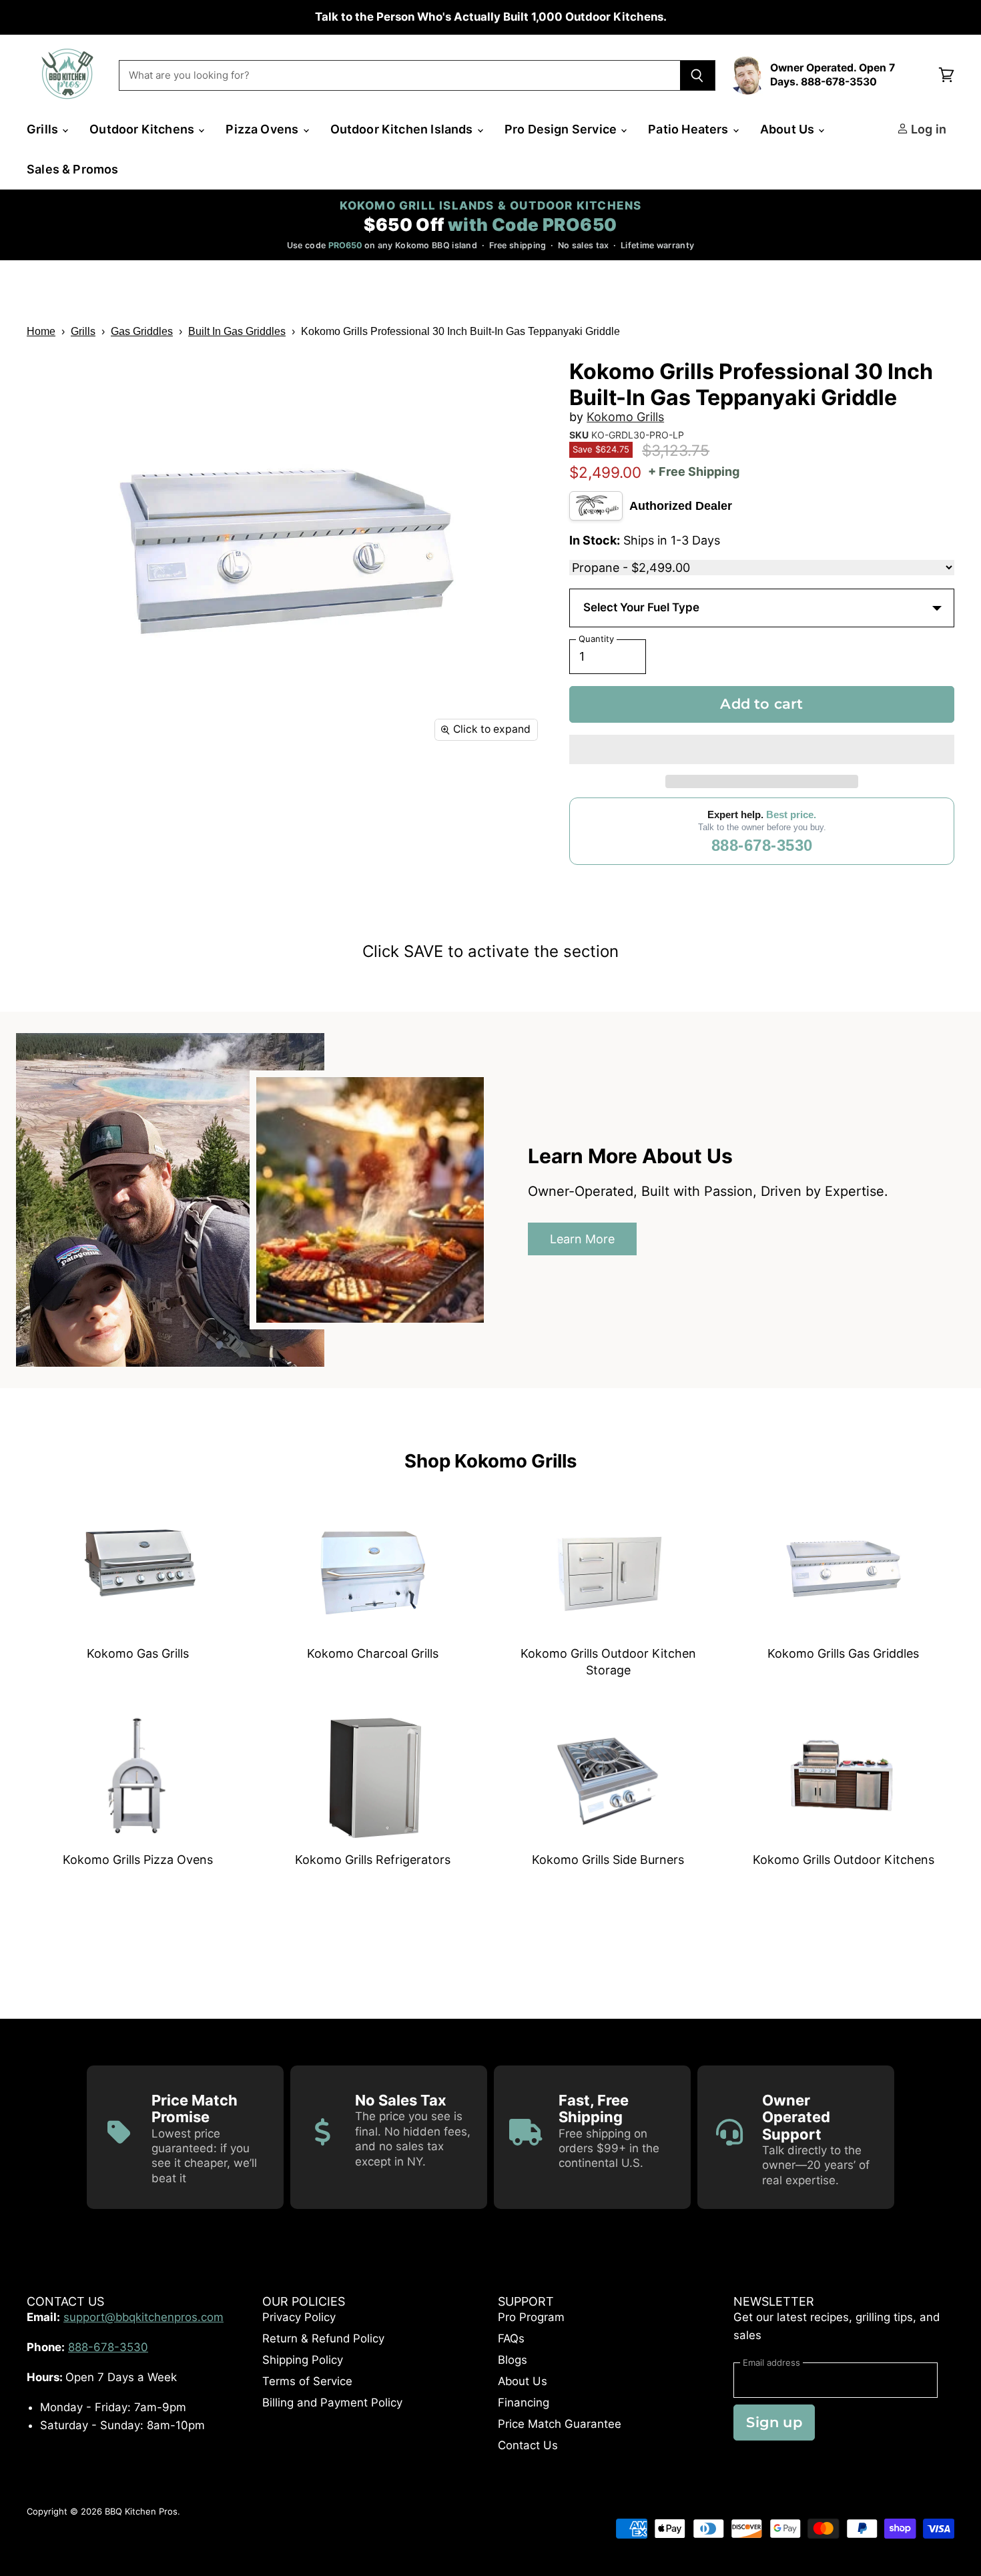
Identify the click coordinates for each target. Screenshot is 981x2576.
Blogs (513, 2360)
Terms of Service (307, 2381)
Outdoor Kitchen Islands (403, 129)
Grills (44, 129)
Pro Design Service (562, 129)
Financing (524, 2402)
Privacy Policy (299, 2317)
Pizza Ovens (263, 129)
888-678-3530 (762, 845)
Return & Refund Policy (323, 2338)
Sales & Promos (73, 169)
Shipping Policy (303, 2360)
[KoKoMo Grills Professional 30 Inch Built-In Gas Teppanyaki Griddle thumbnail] (108, 788)
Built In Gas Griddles (237, 331)
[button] (762, 749)
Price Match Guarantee (560, 2424)
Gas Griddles (142, 331)
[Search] (698, 75)
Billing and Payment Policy (332, 2402)
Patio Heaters (690, 129)
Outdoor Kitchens (143, 129)
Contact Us (528, 2445)
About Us (789, 129)
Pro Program (531, 2317)
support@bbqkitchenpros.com (143, 2317)
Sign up (774, 2422)
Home (41, 331)
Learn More (582, 1239)
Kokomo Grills (625, 417)
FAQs (511, 2338)
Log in (927, 129)
